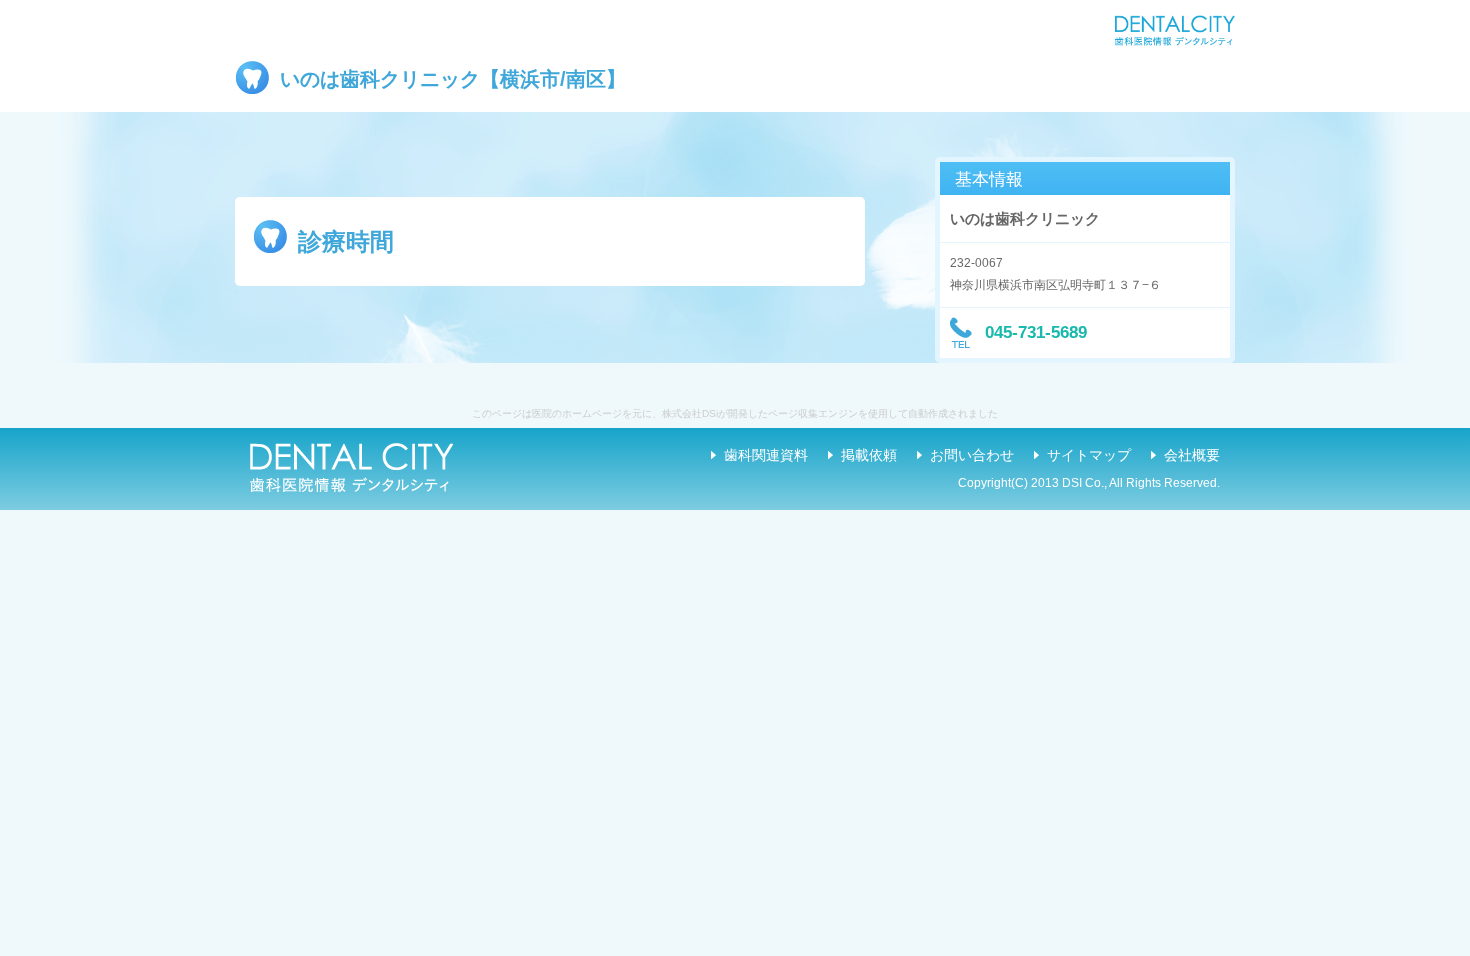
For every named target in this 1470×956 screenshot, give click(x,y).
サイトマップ (1089, 455)
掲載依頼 (869, 455)
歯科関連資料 (766, 455)
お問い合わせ (972, 455)
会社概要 (1192, 455)
